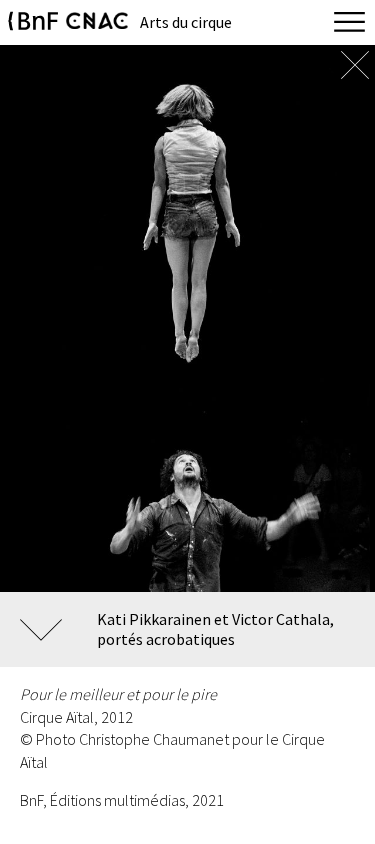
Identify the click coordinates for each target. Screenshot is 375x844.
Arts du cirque (186, 22)
